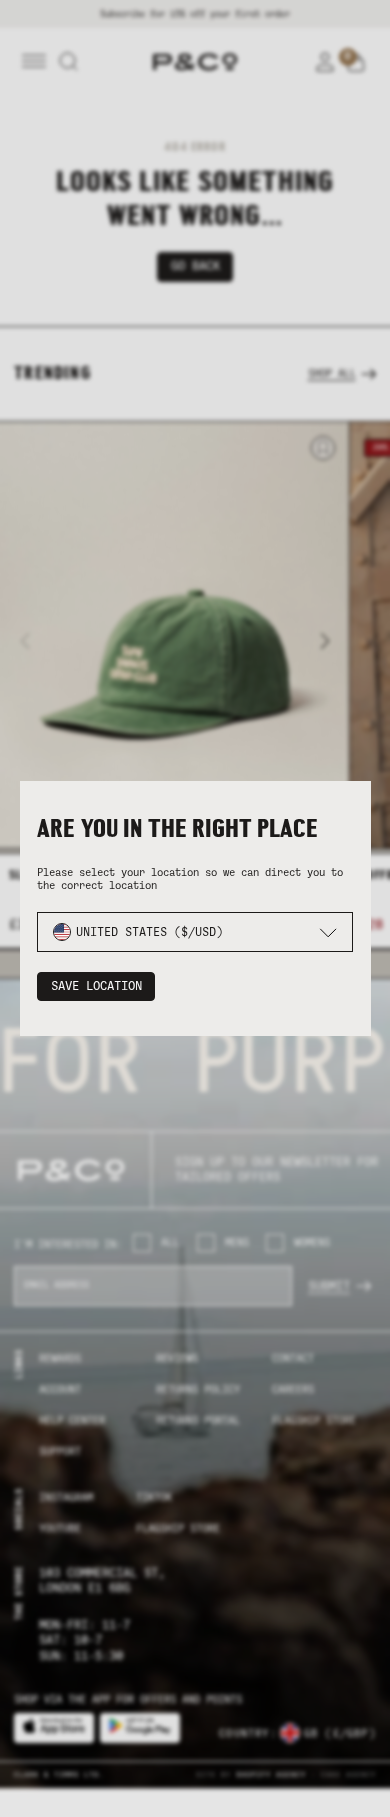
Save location (96, 986)
